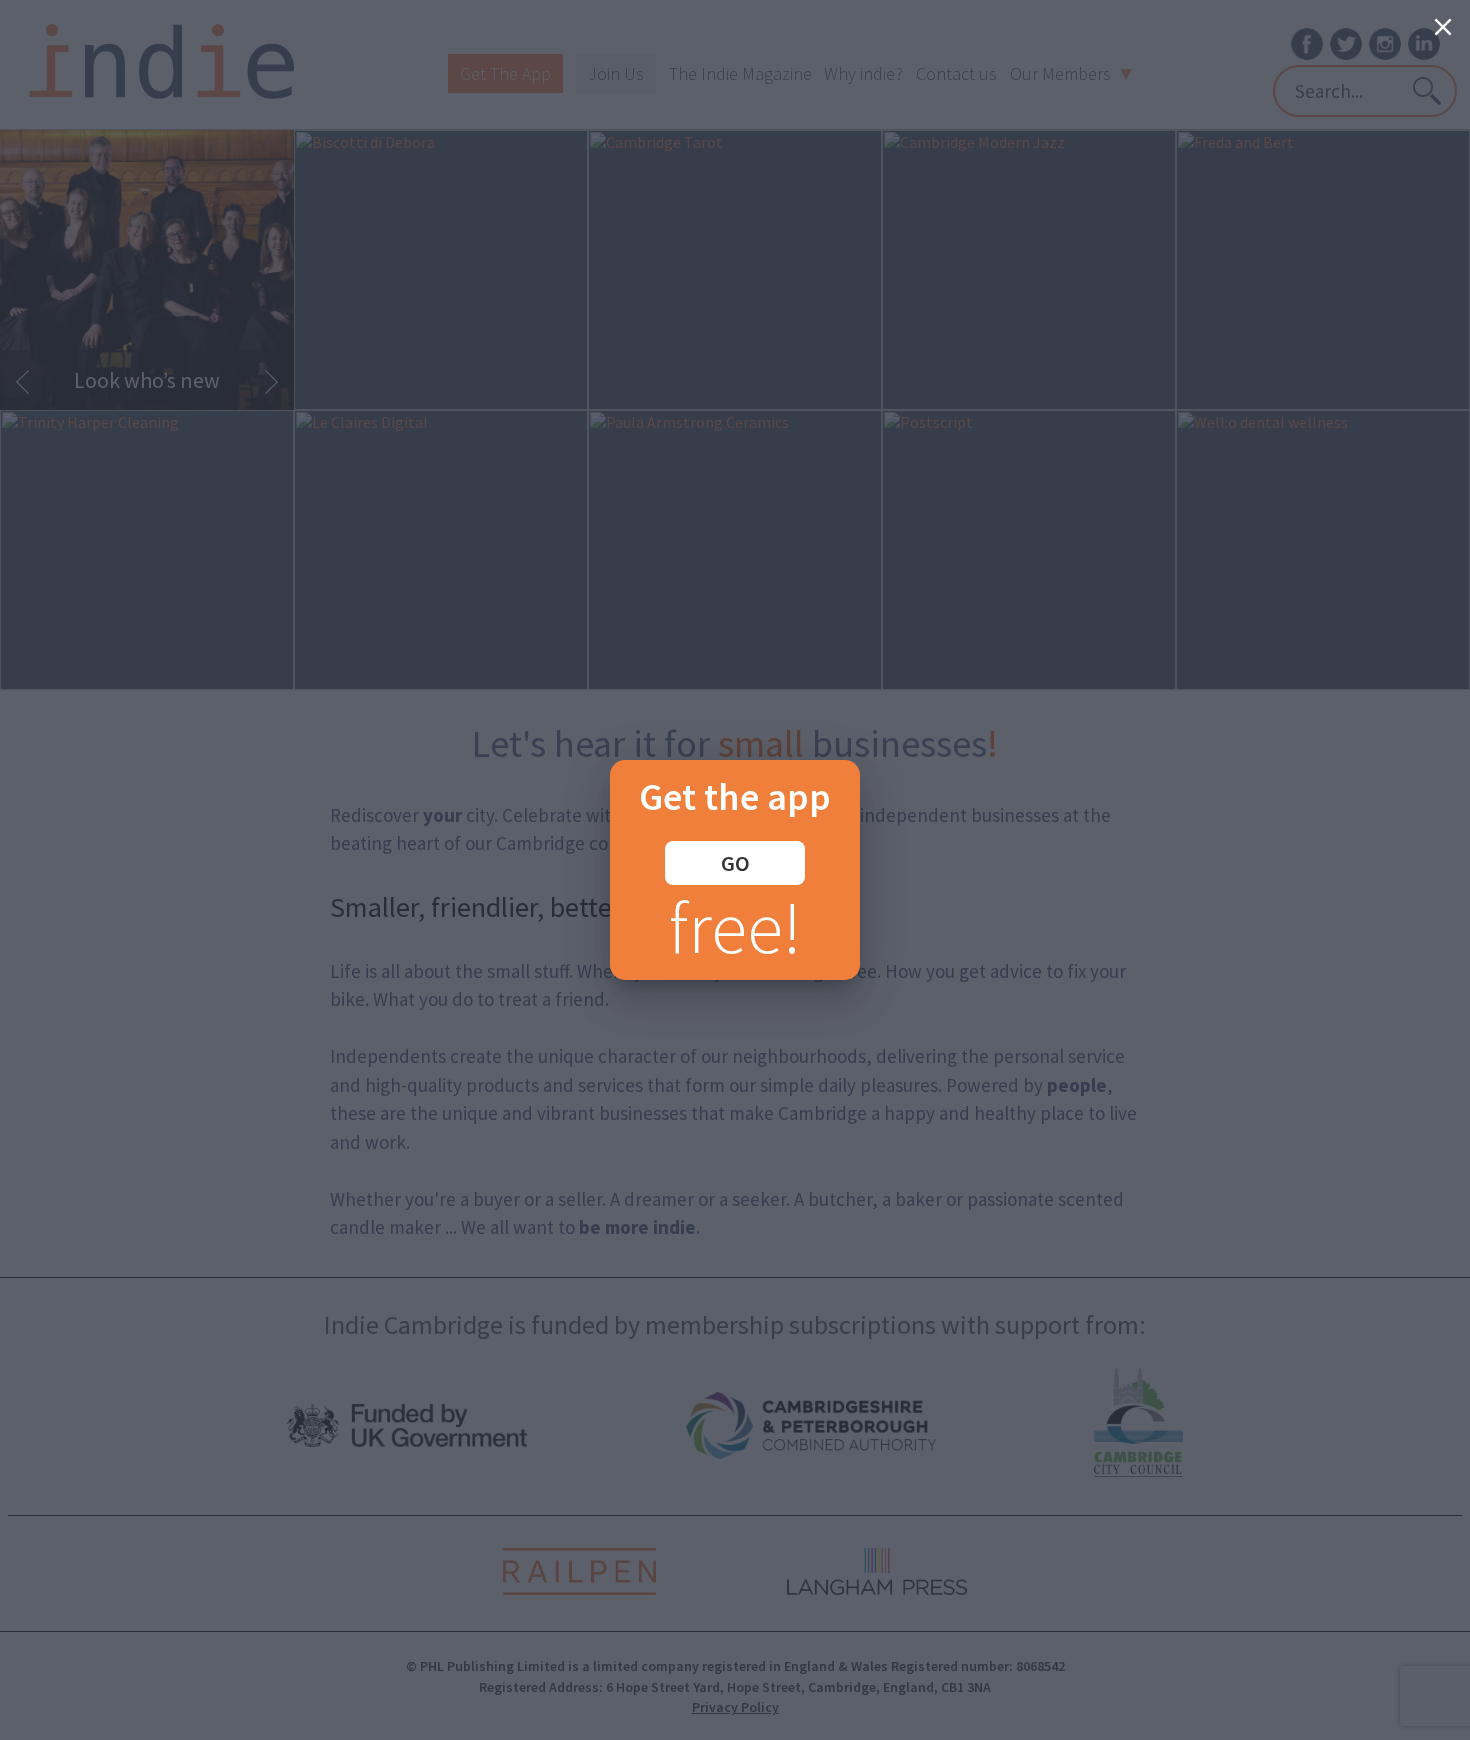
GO (735, 863)
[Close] (1443, 27)
